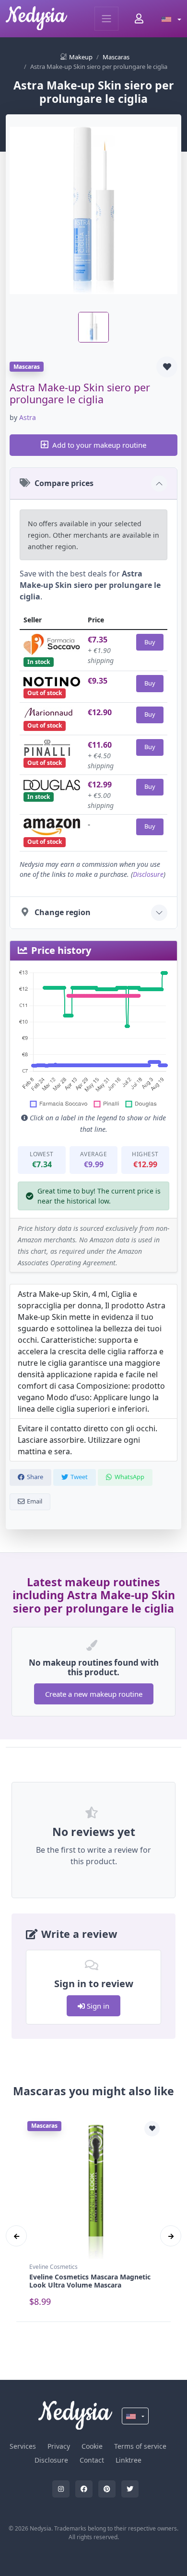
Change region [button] (63, 912)
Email (35, 1501)
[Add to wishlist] (167, 367)
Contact (92, 2460)
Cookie (92, 2446)
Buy (150, 642)
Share (35, 1477)
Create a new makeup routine (94, 1694)
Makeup (81, 57)
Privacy (59, 2446)
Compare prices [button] (64, 483)
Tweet (79, 1477)
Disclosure (148, 874)
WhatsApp (129, 1477)
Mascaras (116, 57)
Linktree (129, 2460)
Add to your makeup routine (99, 445)
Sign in (97, 2006)
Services (23, 2446)
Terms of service (140, 2446)
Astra (28, 417)
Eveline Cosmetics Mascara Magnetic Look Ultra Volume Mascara (90, 2281)
